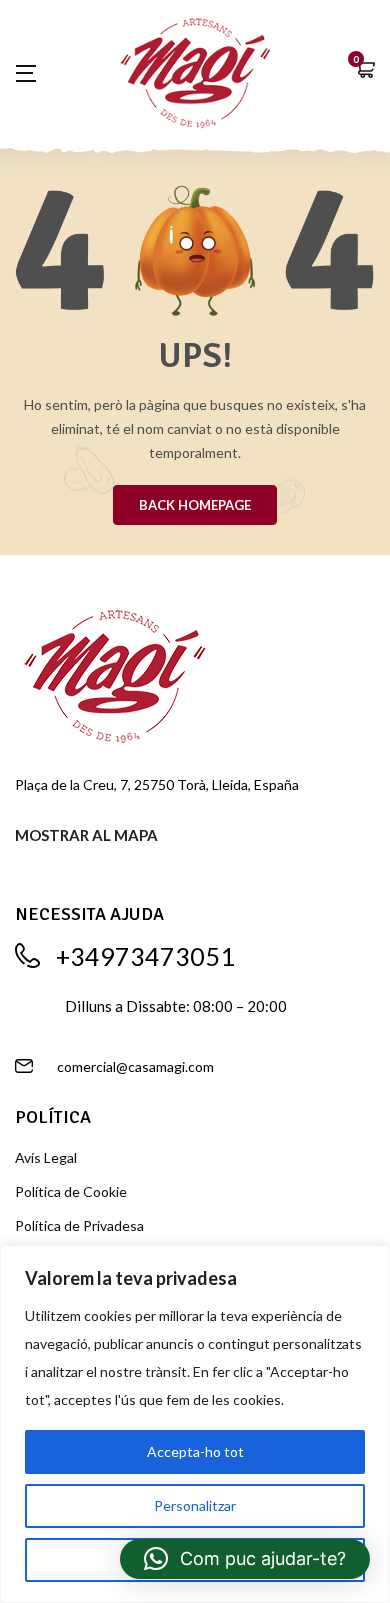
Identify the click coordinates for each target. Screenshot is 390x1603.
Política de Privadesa (79, 1225)
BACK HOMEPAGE (195, 505)
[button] (365, 71)
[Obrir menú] (36, 73)
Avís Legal (46, 1157)
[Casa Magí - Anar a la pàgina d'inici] (195, 69)
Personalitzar (195, 1505)
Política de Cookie (71, 1191)
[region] (195, 1424)
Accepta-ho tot (195, 1451)
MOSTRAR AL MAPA (86, 835)
